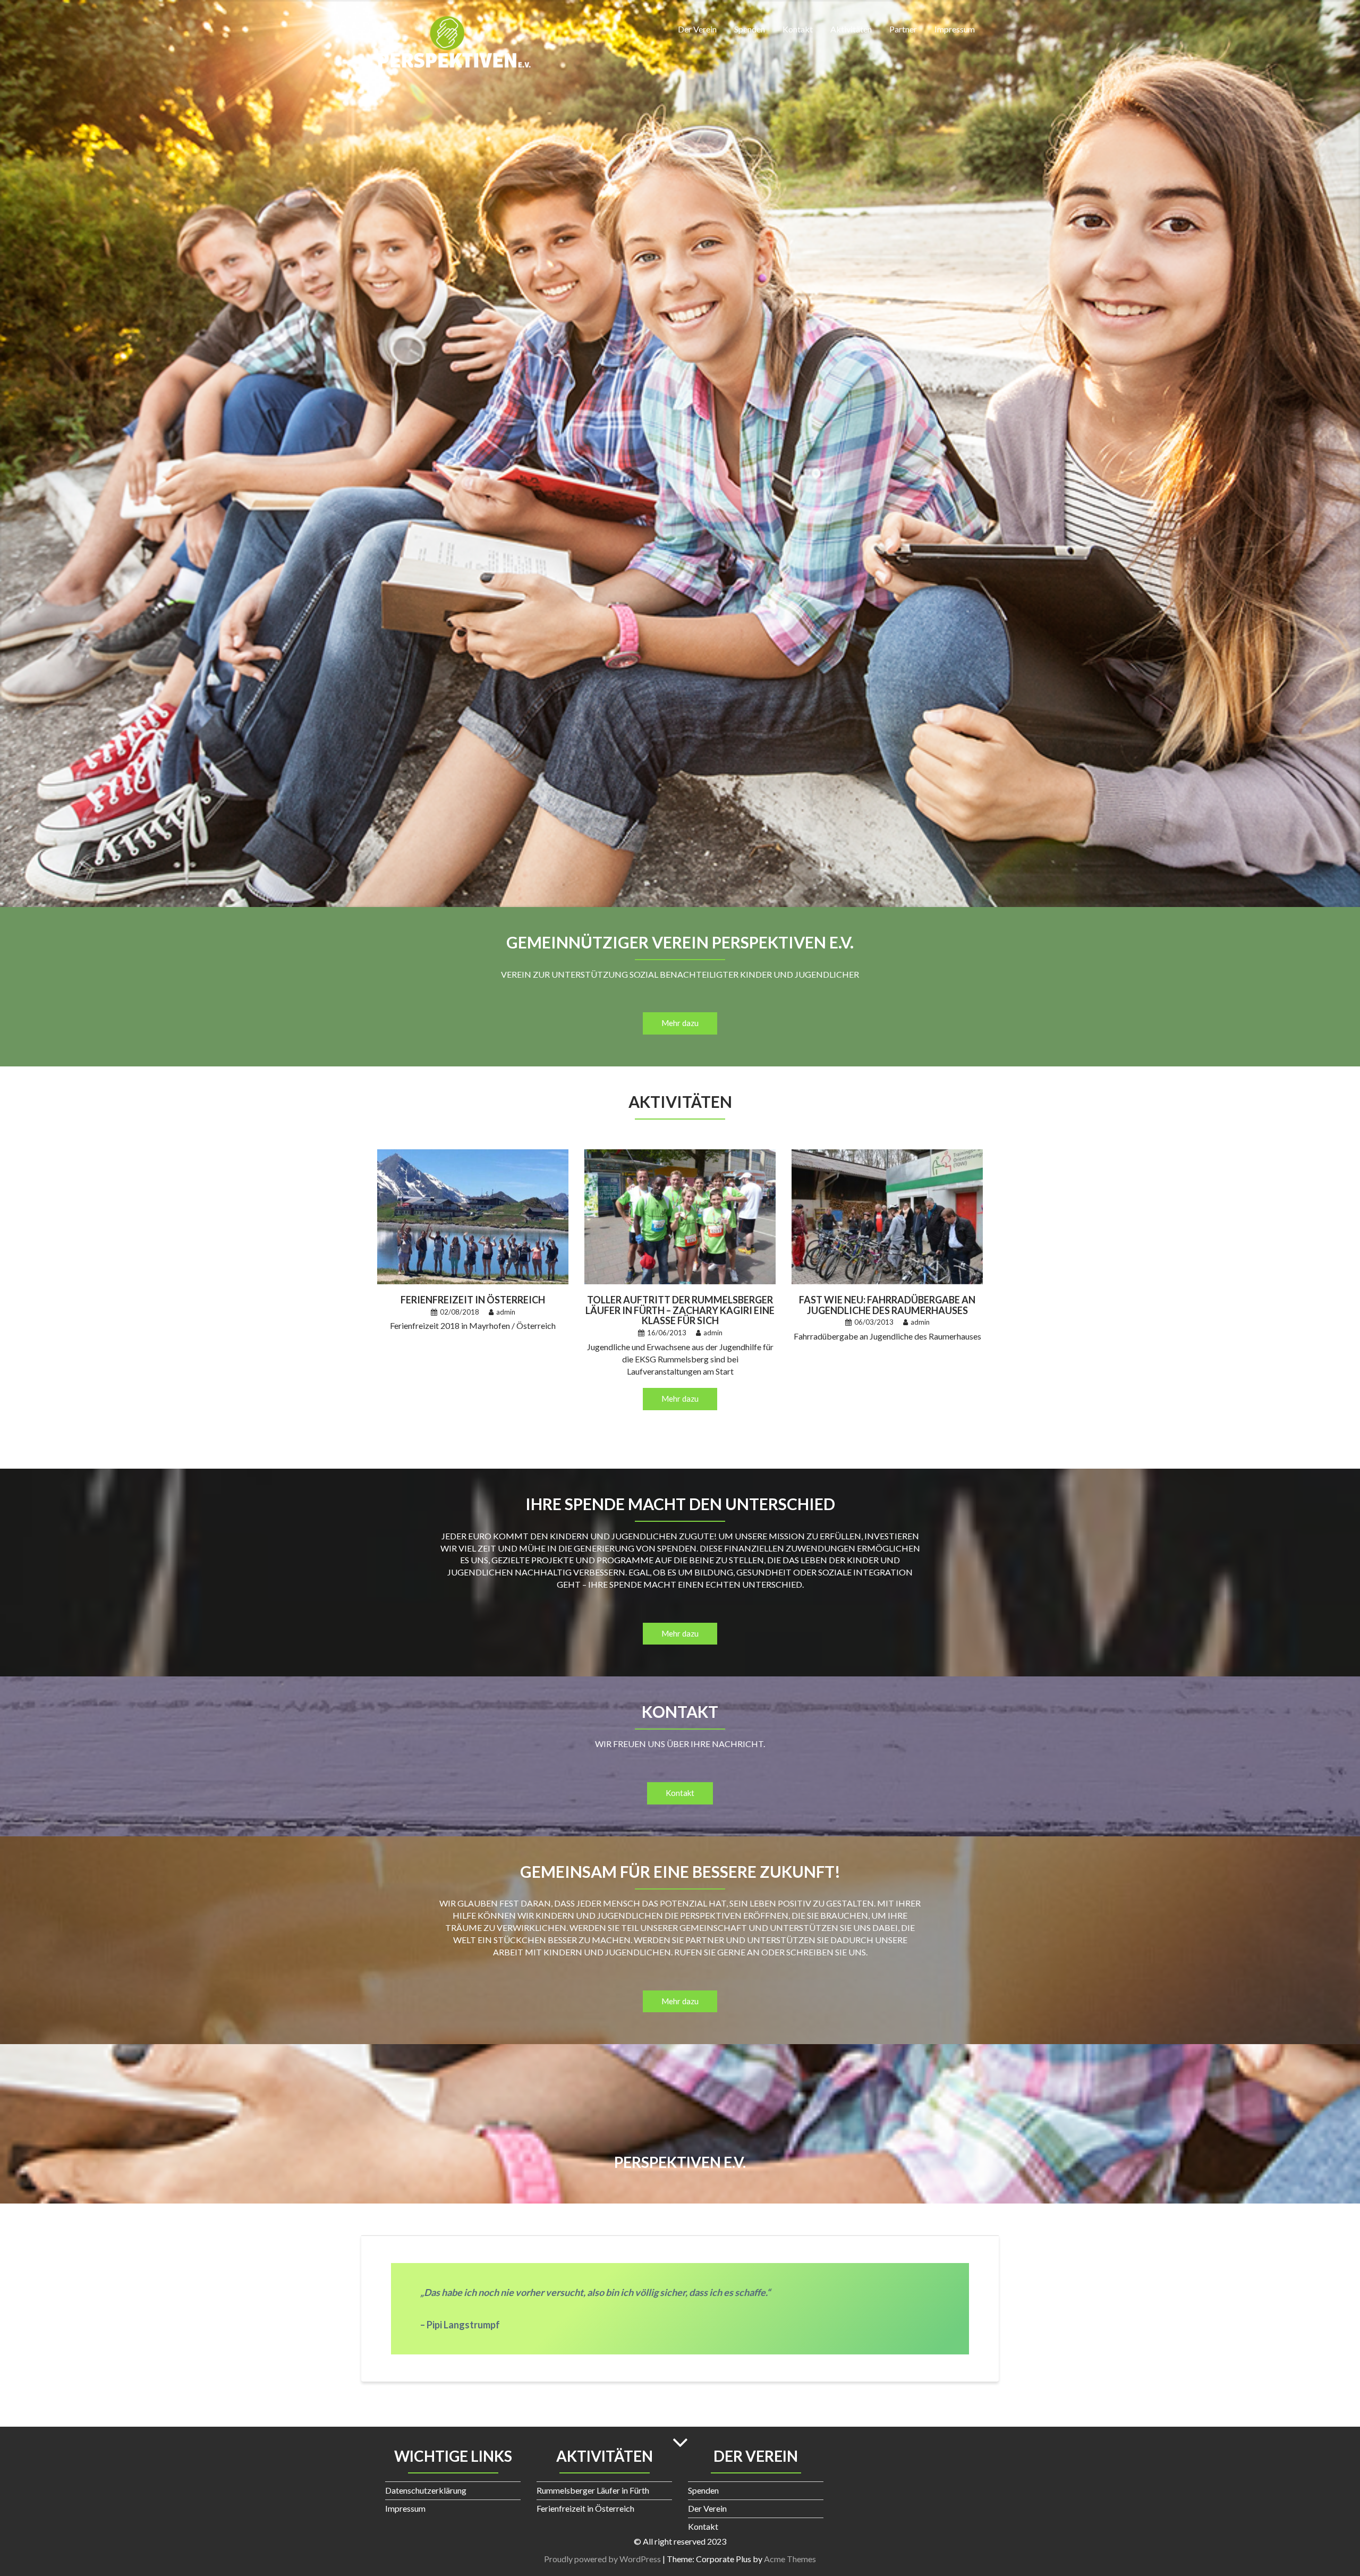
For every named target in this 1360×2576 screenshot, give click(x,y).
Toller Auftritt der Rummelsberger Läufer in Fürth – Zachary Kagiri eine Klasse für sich (680, 1310)
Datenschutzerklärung (426, 2490)
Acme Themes (790, 2559)
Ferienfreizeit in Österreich (473, 1300)
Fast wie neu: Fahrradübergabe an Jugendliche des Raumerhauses (887, 1305)
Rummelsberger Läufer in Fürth (593, 2490)
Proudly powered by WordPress (602, 2559)
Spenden (750, 29)
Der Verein (697, 29)
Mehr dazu (680, 1023)
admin (506, 1312)
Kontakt (798, 29)
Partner (903, 29)
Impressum (955, 29)
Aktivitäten (851, 29)
